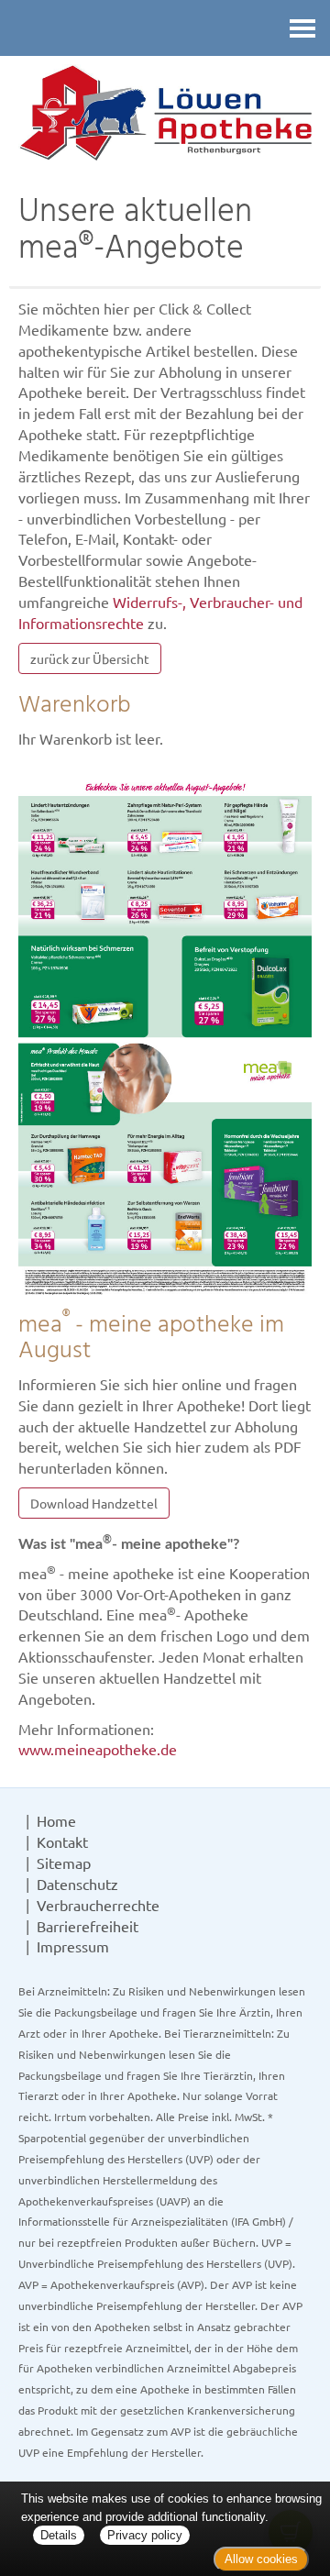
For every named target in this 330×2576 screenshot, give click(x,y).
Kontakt (62, 1841)
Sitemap (64, 1863)
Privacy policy (145, 2535)
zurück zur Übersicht (90, 658)
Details (59, 2535)
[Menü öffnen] (302, 28)
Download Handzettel (94, 1503)
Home (56, 1820)
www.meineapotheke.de (98, 1749)
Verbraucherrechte (98, 1905)
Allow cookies (261, 2559)
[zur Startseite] (165, 112)
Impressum (73, 1946)
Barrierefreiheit (88, 1926)
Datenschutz (77, 1884)
